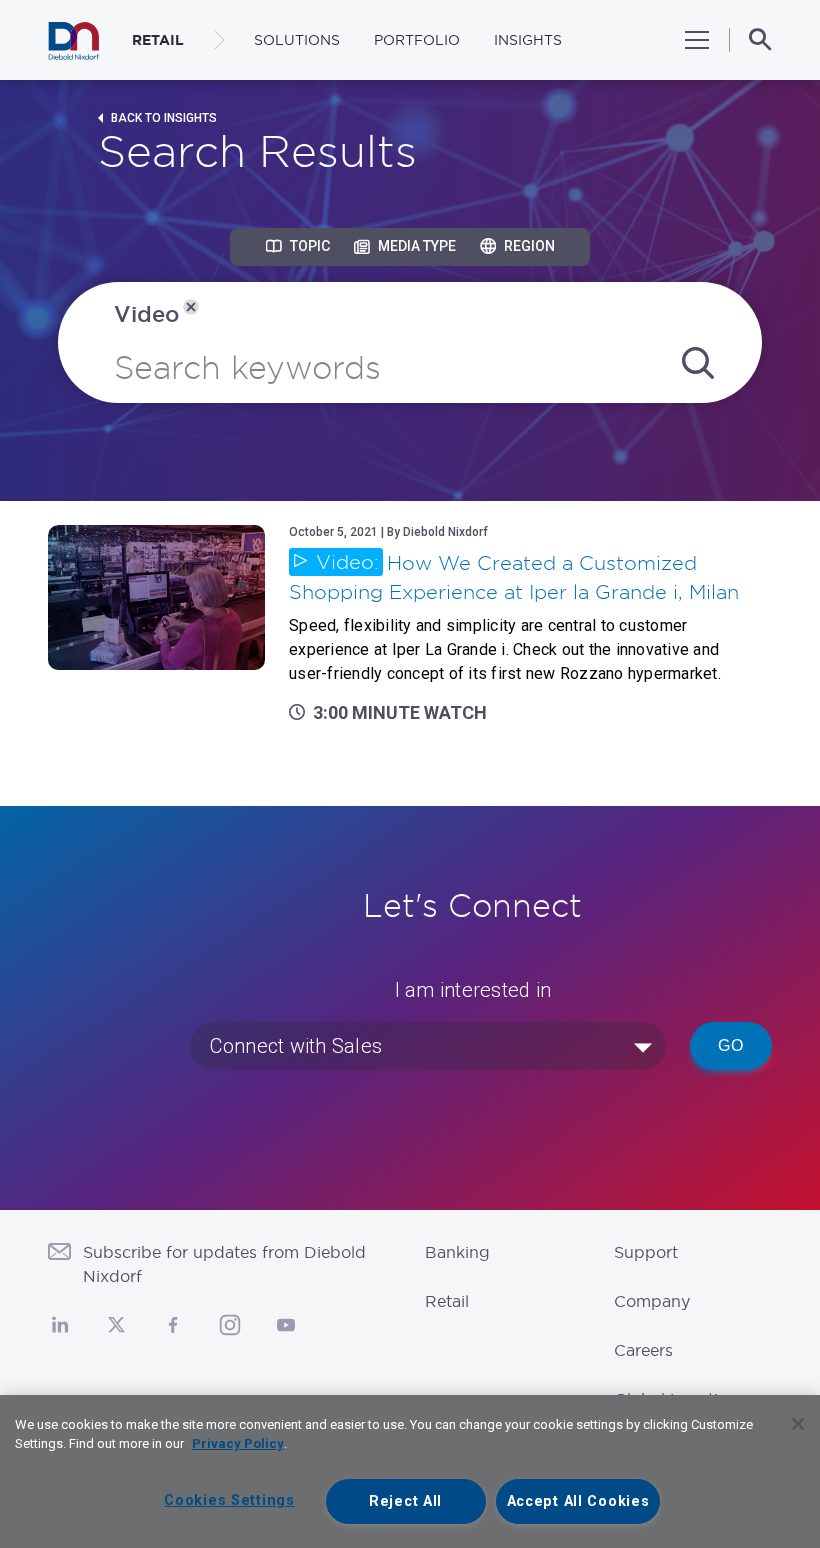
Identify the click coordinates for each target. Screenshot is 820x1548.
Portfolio (417, 40)
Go (731, 1045)
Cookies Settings (229, 1500)
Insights (528, 40)
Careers (643, 1350)
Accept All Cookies (578, 1501)
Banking (457, 1252)
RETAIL (158, 40)
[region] (410, 1471)
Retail (447, 1301)
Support (646, 1252)
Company (652, 1301)
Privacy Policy (238, 1443)
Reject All (405, 1501)
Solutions (297, 40)
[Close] (798, 1424)
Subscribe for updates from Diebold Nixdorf (224, 1264)
